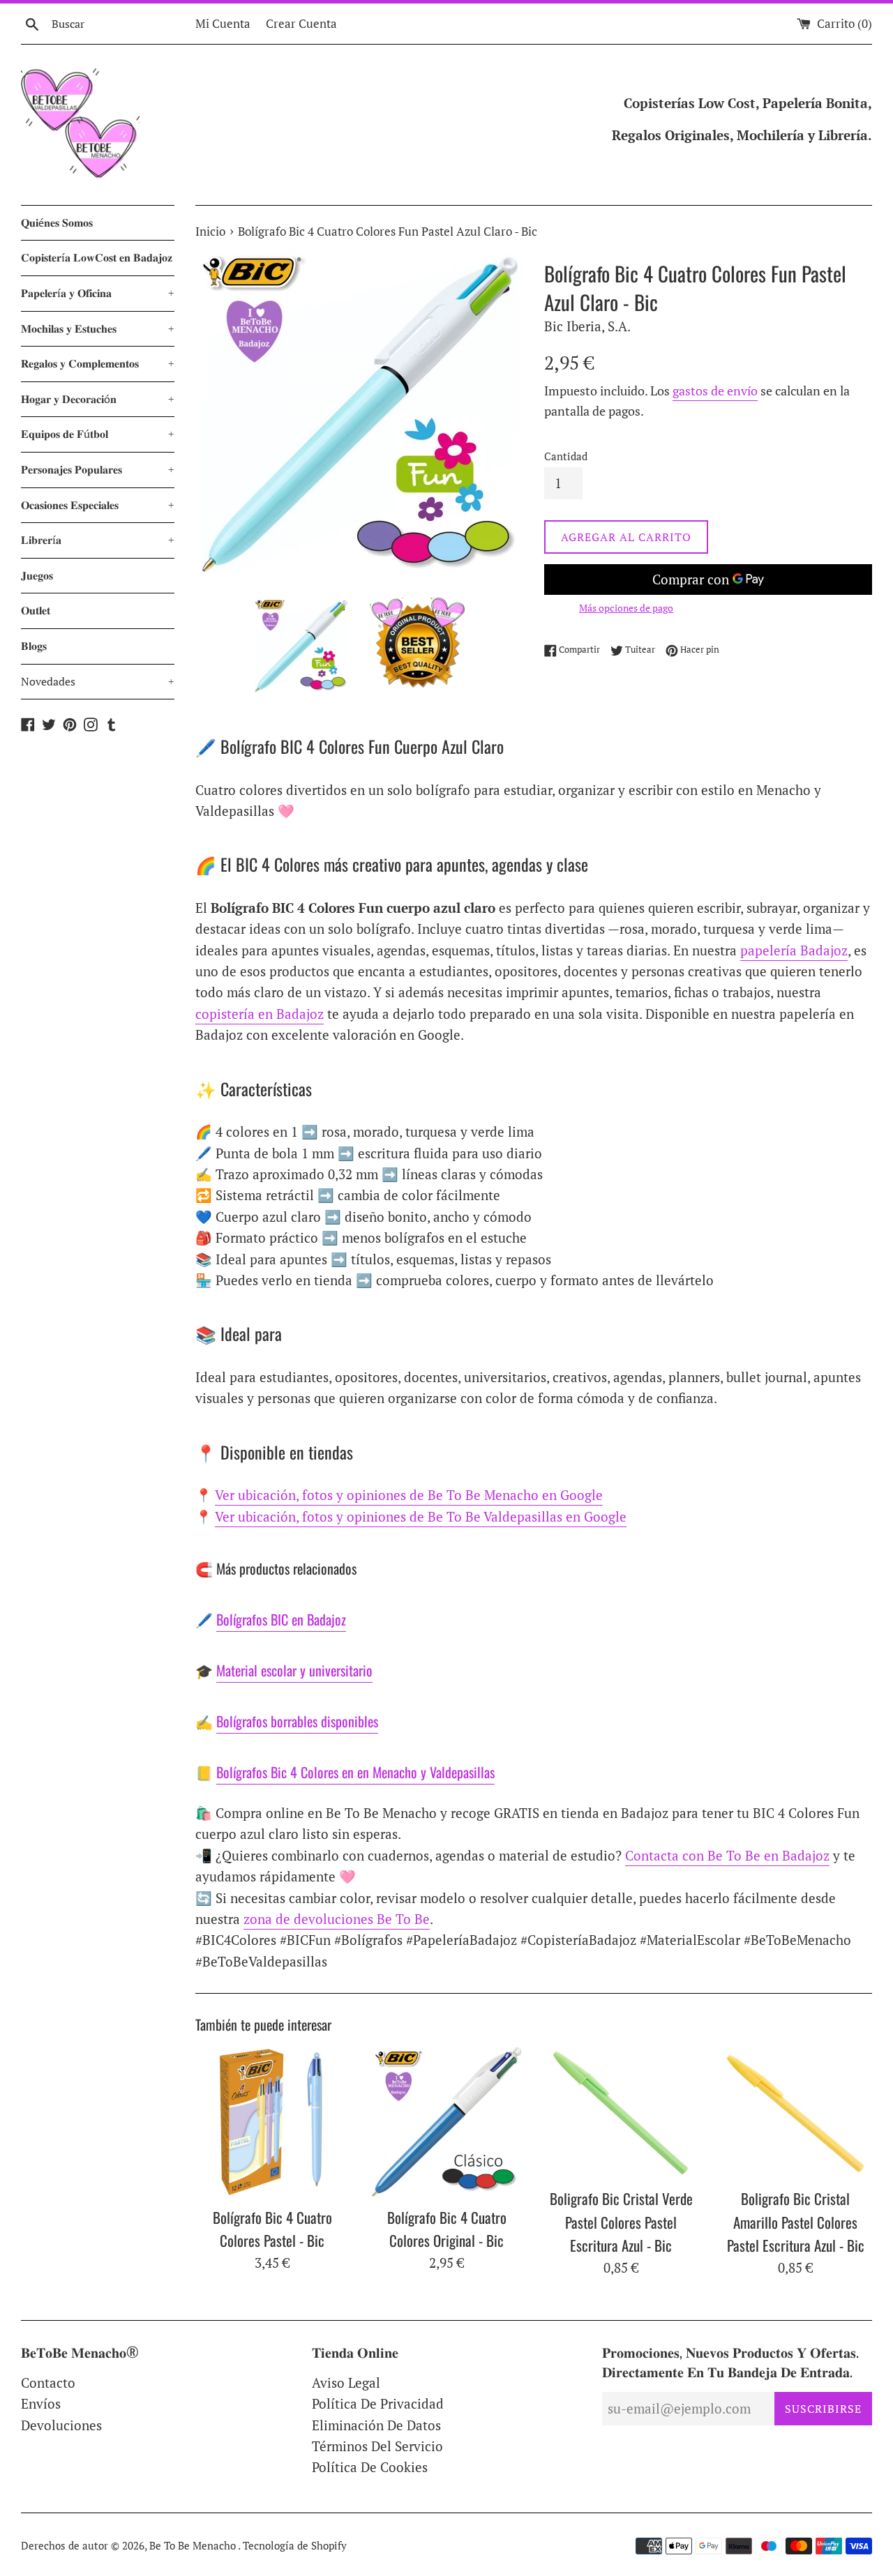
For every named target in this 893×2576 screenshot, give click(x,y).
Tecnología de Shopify (295, 2545)
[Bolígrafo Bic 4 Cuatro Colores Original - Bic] (446, 2122)
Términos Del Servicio (377, 2446)
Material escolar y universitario (294, 1670)
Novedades (98, 681)
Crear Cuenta (301, 23)
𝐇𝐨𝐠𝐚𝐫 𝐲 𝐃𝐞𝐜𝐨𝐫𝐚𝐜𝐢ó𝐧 (98, 399)
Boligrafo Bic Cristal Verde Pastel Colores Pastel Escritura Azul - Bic (621, 2222)
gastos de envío (715, 391)
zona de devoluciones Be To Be (337, 1919)
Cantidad (566, 456)
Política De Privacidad (378, 2403)
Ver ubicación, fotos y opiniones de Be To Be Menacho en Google (409, 1495)
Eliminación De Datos (376, 2425)
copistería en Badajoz (260, 1014)
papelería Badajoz (794, 950)
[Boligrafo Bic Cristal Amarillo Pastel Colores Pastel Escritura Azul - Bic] (795, 2113)
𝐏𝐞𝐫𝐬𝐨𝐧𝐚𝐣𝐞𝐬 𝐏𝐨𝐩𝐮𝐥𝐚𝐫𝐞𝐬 (98, 469)
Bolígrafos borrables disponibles (297, 1721)
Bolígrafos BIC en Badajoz (281, 1619)
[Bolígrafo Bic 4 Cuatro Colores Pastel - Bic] (272, 2122)
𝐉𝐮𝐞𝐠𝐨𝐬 (37, 575)
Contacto (48, 2382)
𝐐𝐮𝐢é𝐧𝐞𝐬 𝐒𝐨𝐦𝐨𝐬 (57, 222)
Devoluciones (61, 2425)
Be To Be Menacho (194, 2545)
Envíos (41, 2403)
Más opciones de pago (626, 608)
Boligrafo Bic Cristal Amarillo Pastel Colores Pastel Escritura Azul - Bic (796, 2222)
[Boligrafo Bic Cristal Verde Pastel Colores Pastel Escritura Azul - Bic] (621, 2113)
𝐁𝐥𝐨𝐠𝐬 (34, 646)
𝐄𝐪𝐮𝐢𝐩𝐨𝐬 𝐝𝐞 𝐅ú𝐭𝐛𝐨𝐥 (98, 434)
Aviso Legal (346, 2382)
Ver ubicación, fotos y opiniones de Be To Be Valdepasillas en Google (421, 1516)
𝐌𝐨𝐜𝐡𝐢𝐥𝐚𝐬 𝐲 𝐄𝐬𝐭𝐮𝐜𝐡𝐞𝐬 (98, 328)
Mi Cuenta (223, 23)
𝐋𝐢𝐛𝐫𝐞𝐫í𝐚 (98, 540)
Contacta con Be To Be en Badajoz (727, 1855)
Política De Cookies (370, 2467)
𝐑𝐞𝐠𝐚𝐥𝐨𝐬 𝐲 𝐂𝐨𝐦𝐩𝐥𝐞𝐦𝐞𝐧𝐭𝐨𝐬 (98, 363)
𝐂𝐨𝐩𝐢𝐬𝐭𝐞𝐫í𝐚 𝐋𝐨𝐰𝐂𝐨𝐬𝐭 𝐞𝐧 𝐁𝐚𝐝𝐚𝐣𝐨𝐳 (97, 257)
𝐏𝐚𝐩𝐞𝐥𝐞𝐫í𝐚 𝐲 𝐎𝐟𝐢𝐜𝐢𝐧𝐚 (98, 293)
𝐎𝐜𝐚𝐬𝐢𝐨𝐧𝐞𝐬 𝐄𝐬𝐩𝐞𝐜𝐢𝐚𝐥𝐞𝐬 (98, 505)
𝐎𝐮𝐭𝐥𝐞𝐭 (36, 610)
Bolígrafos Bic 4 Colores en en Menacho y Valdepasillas (355, 1772)
